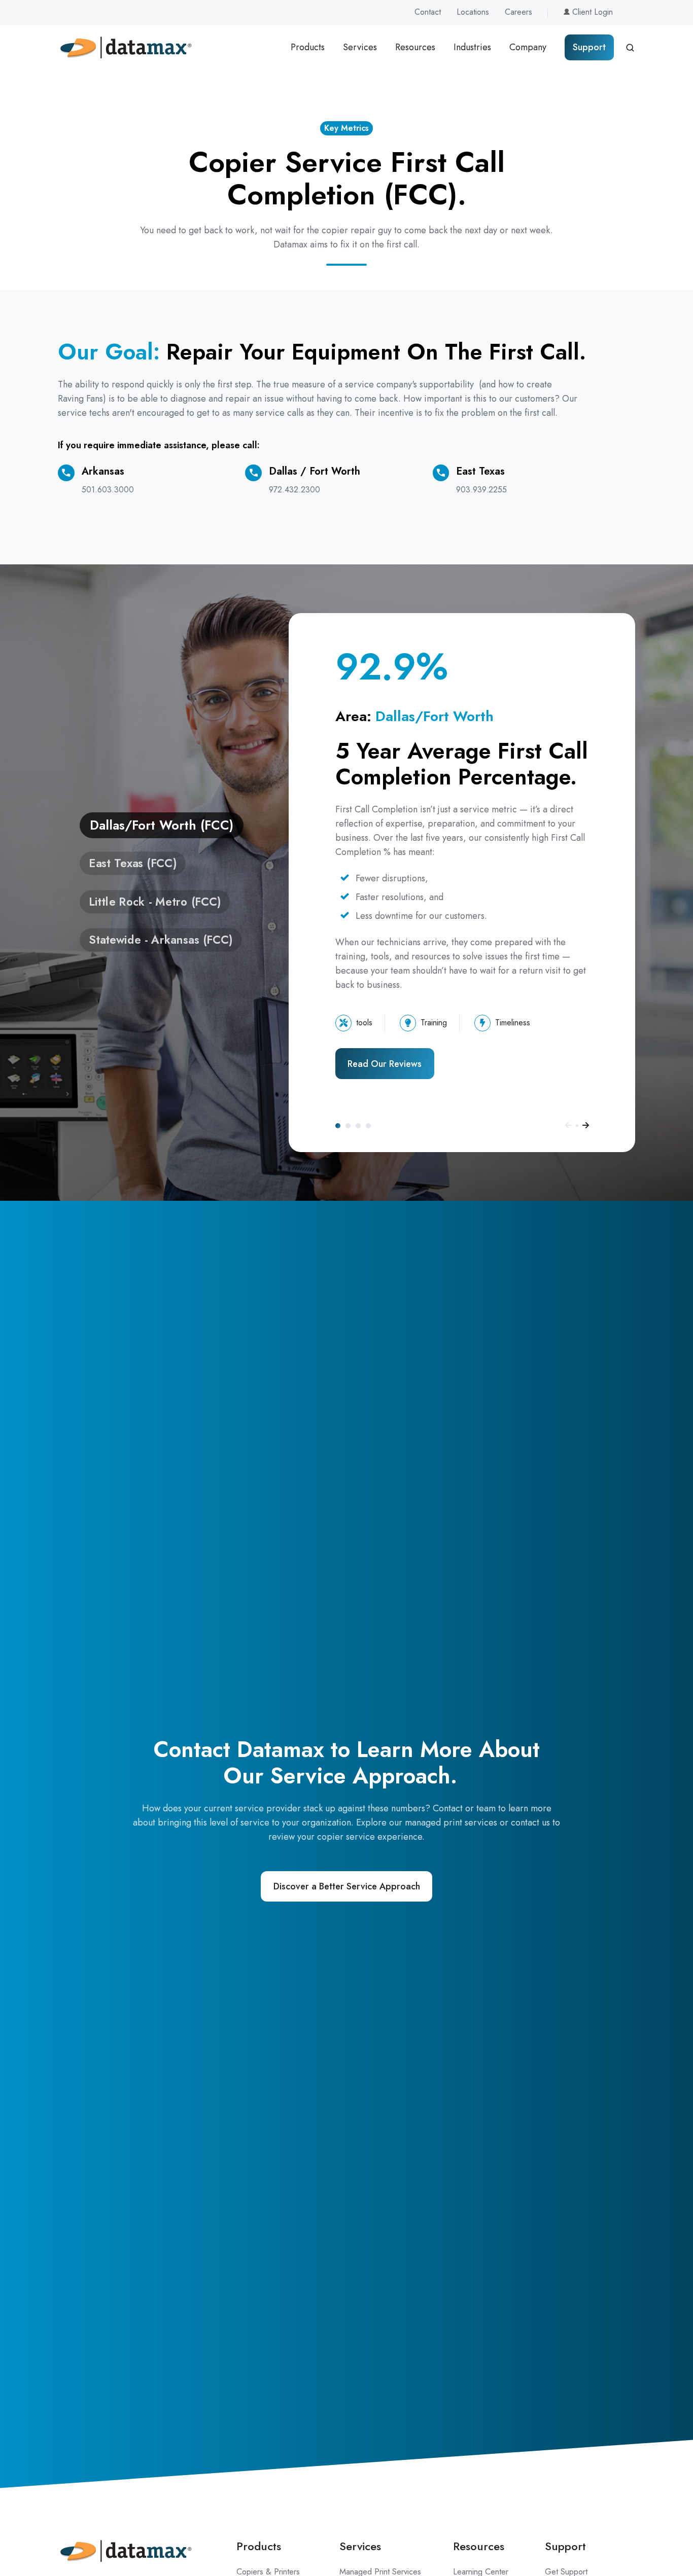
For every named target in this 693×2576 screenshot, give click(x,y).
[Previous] (568, 1125)
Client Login (591, 12)
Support (589, 47)
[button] (630, 48)
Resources (415, 47)
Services (360, 47)
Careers (518, 12)
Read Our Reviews (385, 1064)
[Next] (586, 1125)
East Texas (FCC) (348, 1126)
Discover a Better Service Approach (347, 1886)
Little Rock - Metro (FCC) (358, 1126)
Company (528, 47)
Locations (473, 12)
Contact (428, 12)
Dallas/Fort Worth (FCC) (338, 1126)
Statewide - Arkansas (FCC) (368, 1126)
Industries (472, 47)
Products (308, 47)
